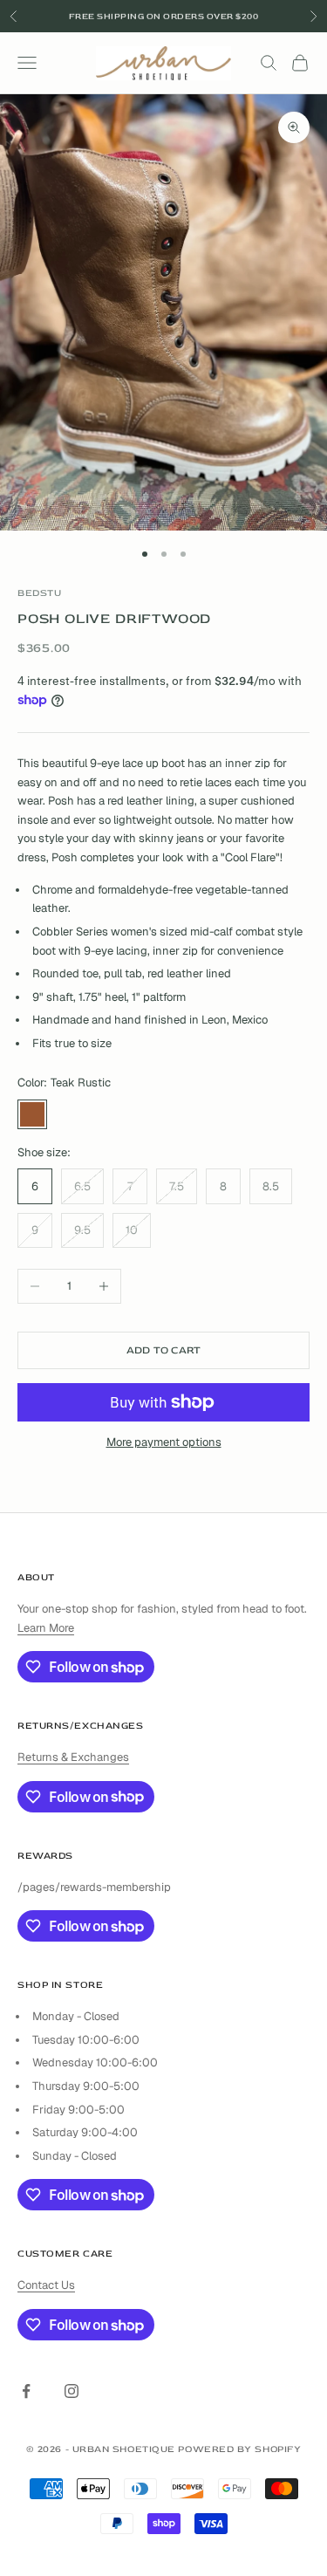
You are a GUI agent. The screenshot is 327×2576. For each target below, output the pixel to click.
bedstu (39, 593)
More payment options (164, 1442)
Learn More (46, 1628)
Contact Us (46, 2285)
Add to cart (164, 1350)
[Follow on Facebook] (26, 2391)
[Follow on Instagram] (72, 2391)
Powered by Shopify (239, 2449)
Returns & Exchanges (73, 1757)
